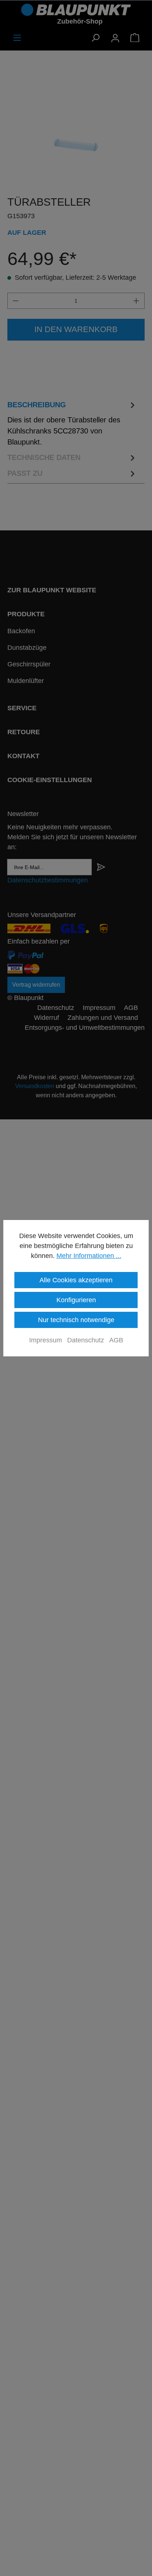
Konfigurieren (76, 1300)
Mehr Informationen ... (89, 1256)
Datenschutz (86, 1340)
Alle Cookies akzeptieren (76, 1280)
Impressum (46, 1340)
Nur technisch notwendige (76, 1320)
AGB (116, 1340)
